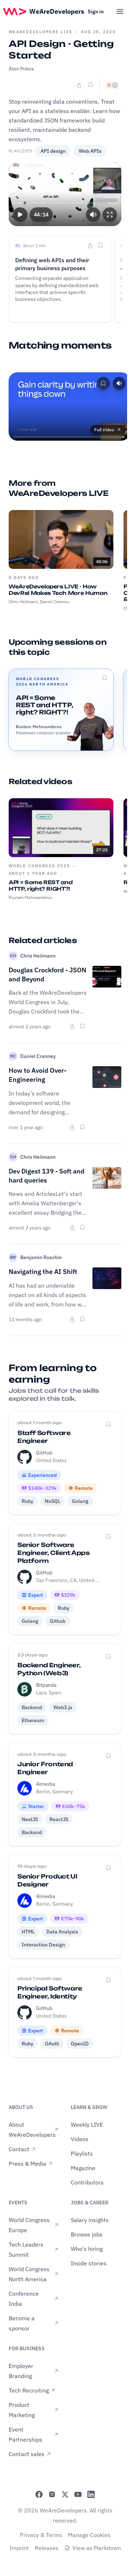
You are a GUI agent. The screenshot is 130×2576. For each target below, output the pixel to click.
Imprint (19, 2548)
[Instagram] (52, 2494)
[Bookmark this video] (91, 85)
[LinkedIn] (91, 2494)
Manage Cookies (89, 2535)
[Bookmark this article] (82, 1026)
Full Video (104, 430)
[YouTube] (78, 2494)
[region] (65, 194)
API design (53, 151)
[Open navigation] (120, 12)
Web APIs (90, 151)
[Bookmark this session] (105, 678)
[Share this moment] (90, 246)
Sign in (96, 12)
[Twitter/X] (65, 2494)
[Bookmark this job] (108, 1424)
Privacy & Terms (41, 2535)
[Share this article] (72, 1026)
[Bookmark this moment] (100, 245)
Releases (47, 2548)
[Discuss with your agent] (112, 85)
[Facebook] (39, 2494)
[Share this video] (79, 85)
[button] (20, 214)
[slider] (65, 203)
